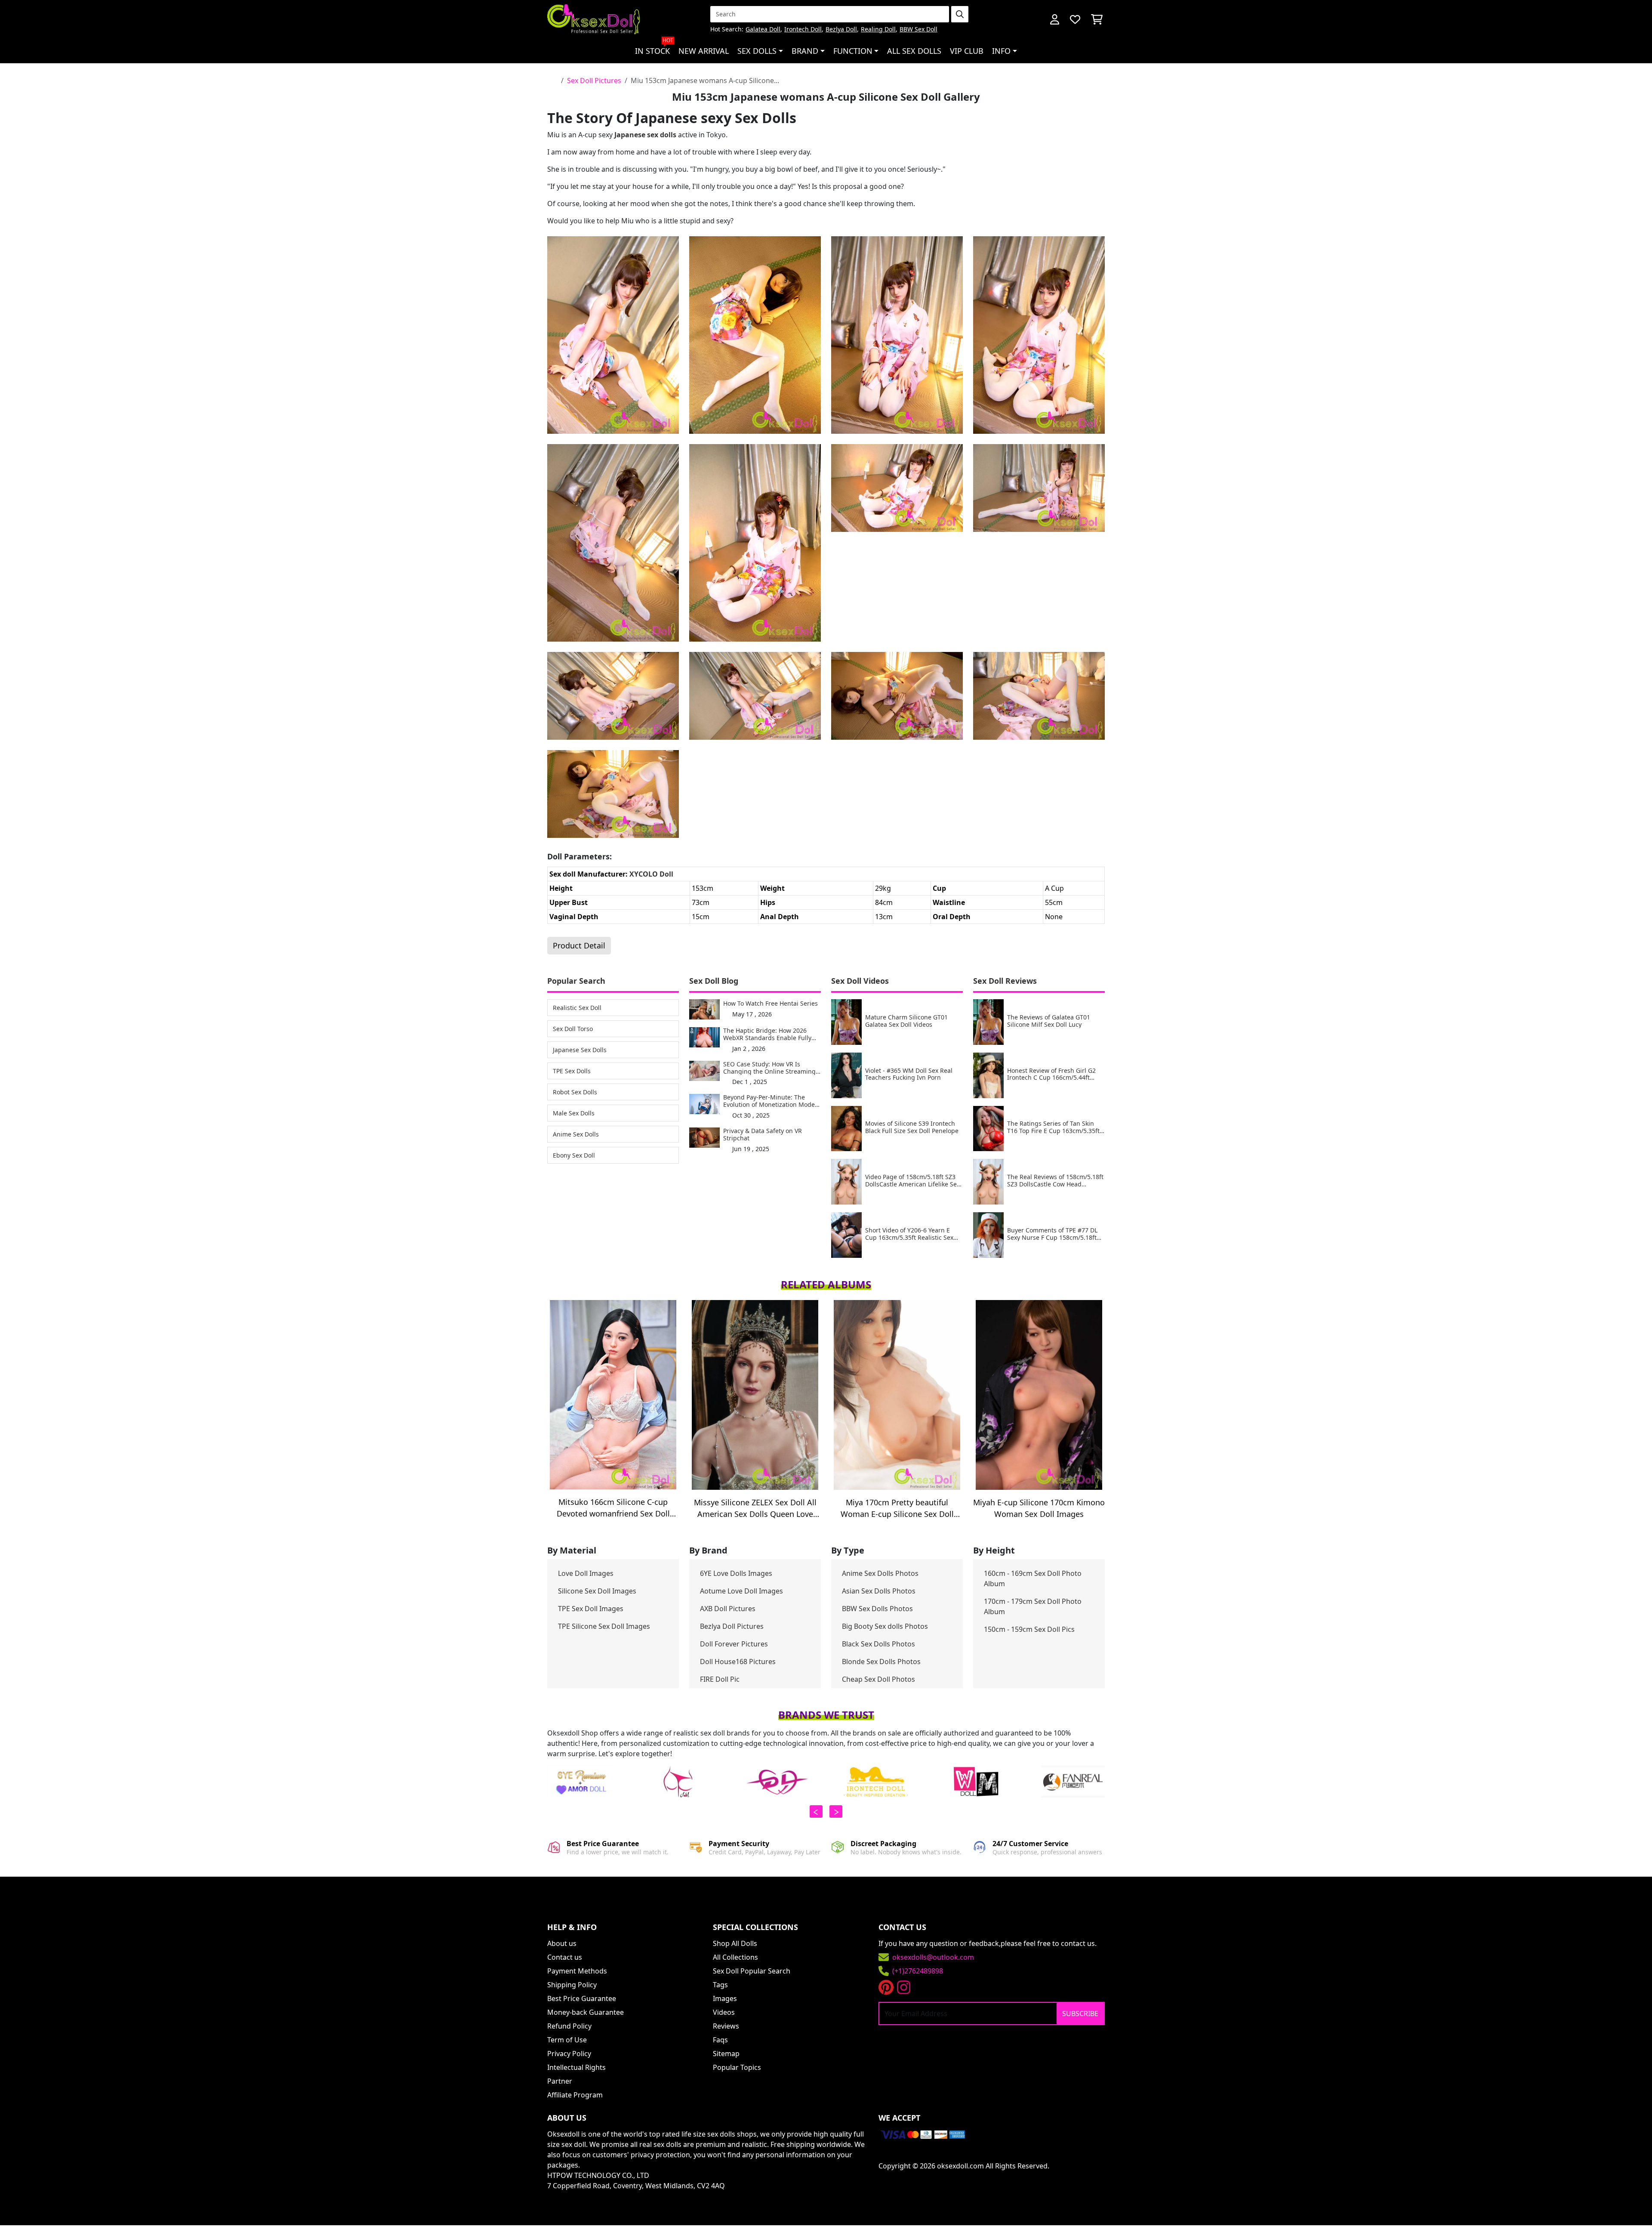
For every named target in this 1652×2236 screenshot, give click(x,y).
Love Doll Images (586, 1573)
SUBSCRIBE (1080, 2014)
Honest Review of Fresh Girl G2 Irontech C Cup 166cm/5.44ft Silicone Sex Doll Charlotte (1051, 1075)
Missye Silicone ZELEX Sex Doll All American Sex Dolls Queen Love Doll (755, 1509)
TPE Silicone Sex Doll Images (604, 1626)
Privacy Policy (569, 2054)
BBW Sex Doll (918, 29)
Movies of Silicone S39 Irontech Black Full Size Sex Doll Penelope (912, 1127)
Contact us (565, 1957)
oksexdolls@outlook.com (933, 1957)
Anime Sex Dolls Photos (880, 1573)
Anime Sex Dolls (576, 1134)
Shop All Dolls (735, 1943)
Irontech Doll (803, 29)
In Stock (654, 47)
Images (725, 1998)
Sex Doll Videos (860, 981)
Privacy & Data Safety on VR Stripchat (763, 1135)
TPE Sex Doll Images (591, 1609)
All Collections (735, 1957)
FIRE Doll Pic (720, 1679)
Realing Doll (878, 29)
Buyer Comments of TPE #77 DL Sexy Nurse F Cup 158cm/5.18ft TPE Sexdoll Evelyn (1052, 1234)
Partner (560, 2081)
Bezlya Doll (841, 29)
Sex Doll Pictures (594, 80)
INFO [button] (1001, 51)
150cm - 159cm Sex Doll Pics (1029, 1629)
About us (562, 1943)
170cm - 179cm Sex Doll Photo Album (1033, 1606)
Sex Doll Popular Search (752, 1971)
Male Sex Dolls (574, 1113)
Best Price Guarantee (582, 1998)
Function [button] (853, 51)
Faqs (720, 2040)
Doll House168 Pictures (738, 1662)
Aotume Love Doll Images (741, 1591)
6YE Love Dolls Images (736, 1573)
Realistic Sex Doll (577, 1008)
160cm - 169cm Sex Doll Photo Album (1033, 1578)
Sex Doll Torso (573, 1029)
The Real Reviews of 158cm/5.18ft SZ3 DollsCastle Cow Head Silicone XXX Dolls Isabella (1055, 1181)
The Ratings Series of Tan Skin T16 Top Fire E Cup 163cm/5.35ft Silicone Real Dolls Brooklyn (1053, 1127)
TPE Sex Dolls (572, 1071)
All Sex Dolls (914, 51)
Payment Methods (577, 1971)
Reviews (726, 2026)
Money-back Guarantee (586, 2012)
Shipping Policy (572, 1985)
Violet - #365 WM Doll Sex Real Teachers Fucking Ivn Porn (909, 1075)
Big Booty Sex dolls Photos (885, 1626)
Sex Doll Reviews (1005, 981)
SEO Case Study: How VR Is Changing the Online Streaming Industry (769, 1068)
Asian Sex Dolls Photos (879, 1591)
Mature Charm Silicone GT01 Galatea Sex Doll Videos (906, 1021)
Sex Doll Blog (714, 981)
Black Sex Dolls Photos (878, 1644)
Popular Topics (737, 2067)
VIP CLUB (967, 51)
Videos (724, 2012)
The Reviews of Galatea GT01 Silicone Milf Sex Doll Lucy (1049, 1021)
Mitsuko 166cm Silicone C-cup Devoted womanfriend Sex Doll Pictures (613, 1508)
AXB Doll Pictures (728, 1609)
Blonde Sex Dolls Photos (881, 1662)
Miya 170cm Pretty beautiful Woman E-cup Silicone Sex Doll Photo (897, 1509)
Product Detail (579, 945)
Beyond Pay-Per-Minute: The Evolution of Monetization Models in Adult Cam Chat (771, 1101)
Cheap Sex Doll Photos (878, 1679)
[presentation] (816, 1811)
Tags (720, 1985)
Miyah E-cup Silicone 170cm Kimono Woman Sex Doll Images (1039, 1508)
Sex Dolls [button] (757, 51)
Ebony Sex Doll (574, 1155)
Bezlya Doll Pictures (732, 1626)
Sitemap (726, 2054)
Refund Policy (569, 2026)
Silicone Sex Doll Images (597, 1591)
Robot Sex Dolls (575, 1092)
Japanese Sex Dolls (580, 1050)
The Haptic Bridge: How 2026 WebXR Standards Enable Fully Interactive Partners (767, 1035)
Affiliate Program (575, 2095)
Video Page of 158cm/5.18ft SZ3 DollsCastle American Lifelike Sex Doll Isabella (912, 1181)
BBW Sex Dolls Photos (877, 1609)
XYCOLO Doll (651, 874)
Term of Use (567, 2040)
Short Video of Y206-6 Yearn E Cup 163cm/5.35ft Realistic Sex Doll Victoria (909, 1234)
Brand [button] (805, 51)
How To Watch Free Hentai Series (771, 1004)
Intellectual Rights (576, 2067)
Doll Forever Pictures (734, 1644)
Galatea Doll (763, 29)
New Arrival (704, 51)
